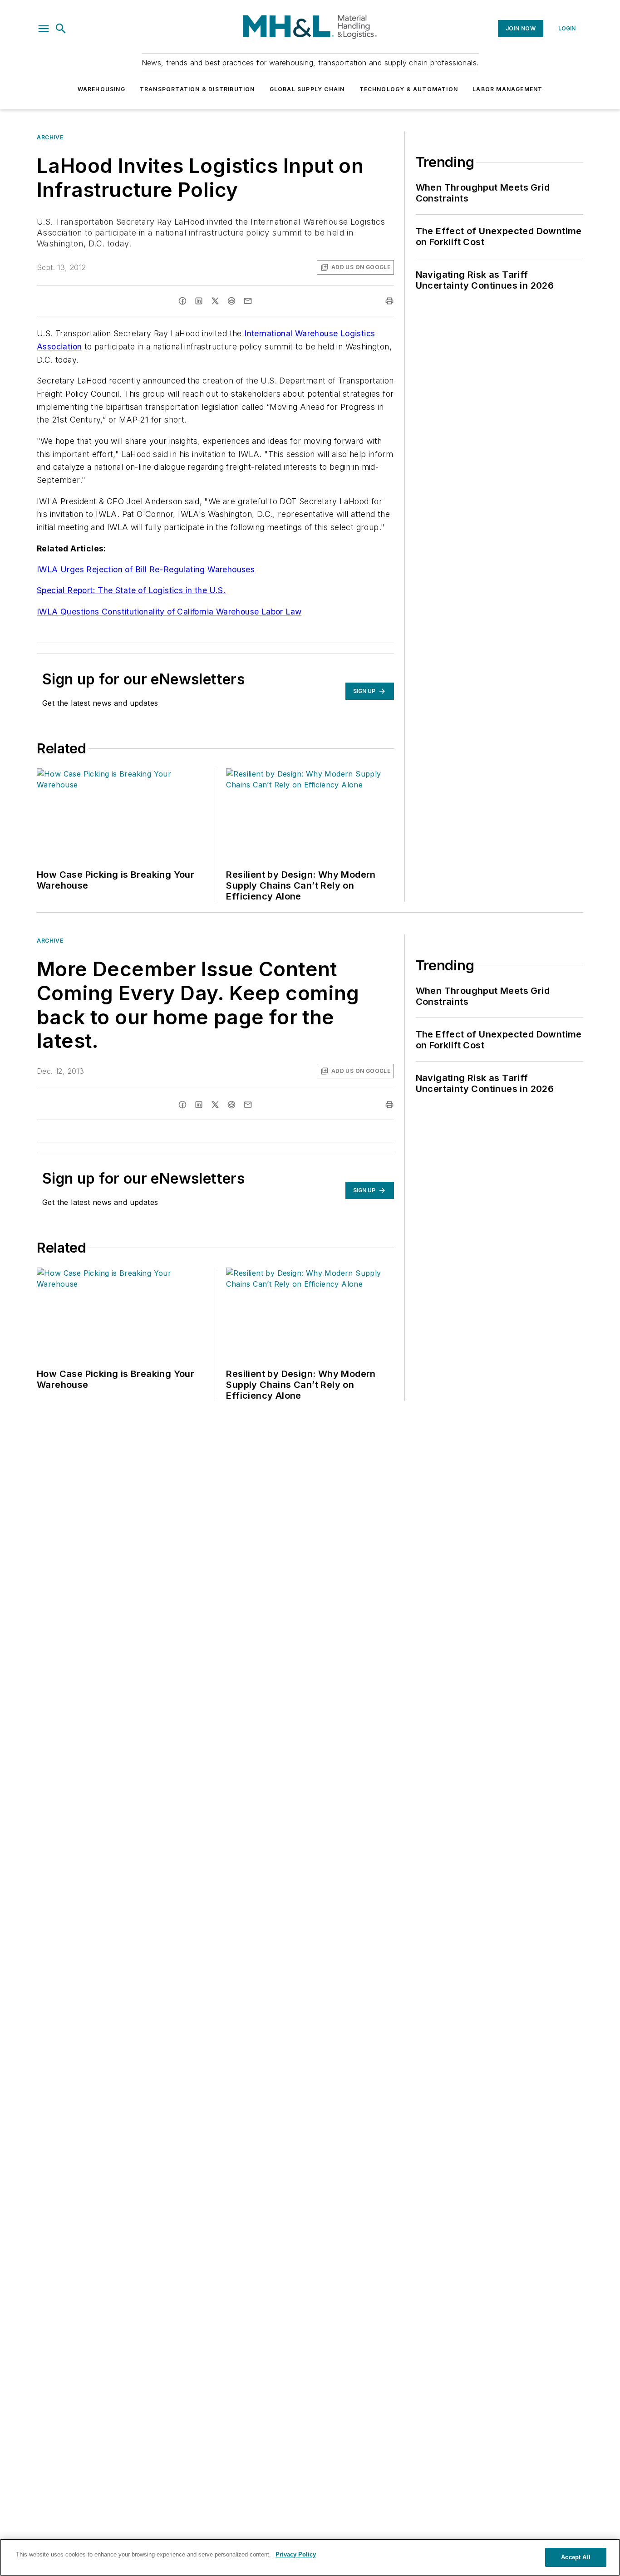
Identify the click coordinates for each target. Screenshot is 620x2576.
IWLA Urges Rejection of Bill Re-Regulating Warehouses (146, 569)
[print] (389, 301)
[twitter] (215, 301)
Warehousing (101, 89)
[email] (248, 301)
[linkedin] (199, 301)
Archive (50, 137)
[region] (310, 2557)
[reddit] (231, 301)
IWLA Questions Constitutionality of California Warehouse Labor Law (169, 612)
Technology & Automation (409, 89)
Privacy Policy (296, 2554)
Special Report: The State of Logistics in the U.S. (131, 590)
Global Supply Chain (307, 89)
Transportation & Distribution (197, 89)
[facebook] (182, 301)
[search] (61, 29)
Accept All (576, 2557)
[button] (44, 29)
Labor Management (507, 89)
